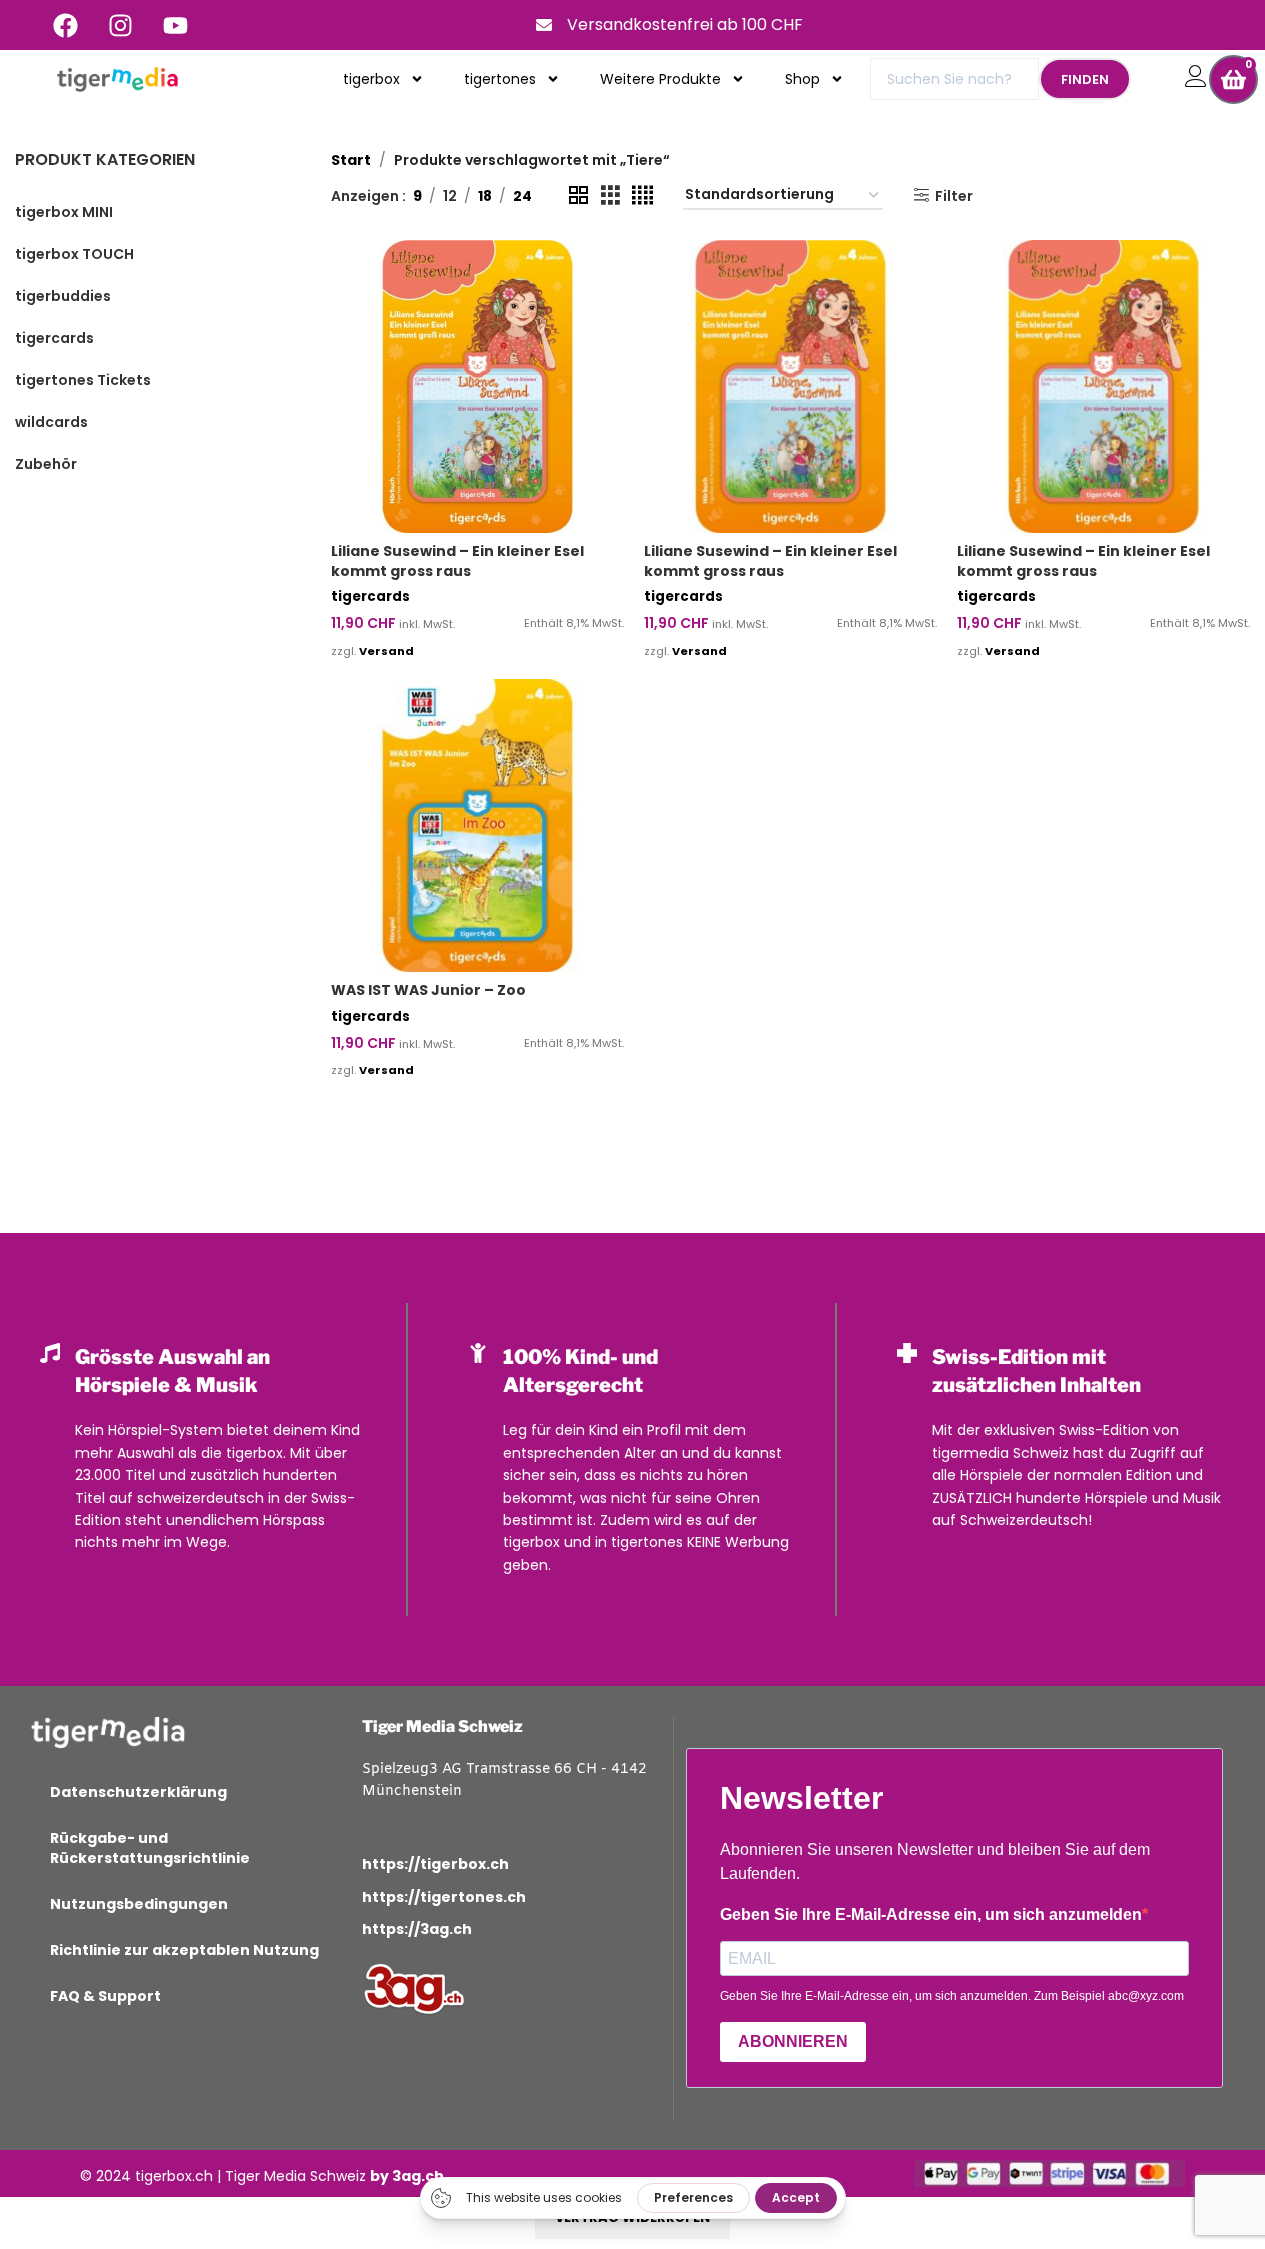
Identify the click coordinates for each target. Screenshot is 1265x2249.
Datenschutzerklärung (138, 1792)
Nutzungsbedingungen (139, 1904)
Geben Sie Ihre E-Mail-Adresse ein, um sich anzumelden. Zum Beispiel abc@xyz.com (952, 1996)
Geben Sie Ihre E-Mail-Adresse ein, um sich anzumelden (931, 1914)
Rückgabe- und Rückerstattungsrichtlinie (150, 1848)
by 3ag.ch (407, 2176)
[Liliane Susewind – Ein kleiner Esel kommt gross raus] (477, 386)
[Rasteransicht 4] (642, 195)
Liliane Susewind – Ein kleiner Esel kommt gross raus (457, 561)
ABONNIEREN (793, 2041)
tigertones (500, 79)
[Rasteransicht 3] (610, 195)
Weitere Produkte (660, 79)
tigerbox (371, 79)
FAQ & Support (105, 1996)
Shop (802, 79)
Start (351, 160)
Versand (386, 651)
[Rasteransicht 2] (578, 195)
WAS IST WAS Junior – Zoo (428, 990)
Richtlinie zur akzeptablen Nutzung (184, 1950)
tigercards (370, 596)
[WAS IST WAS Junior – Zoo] (477, 825)
